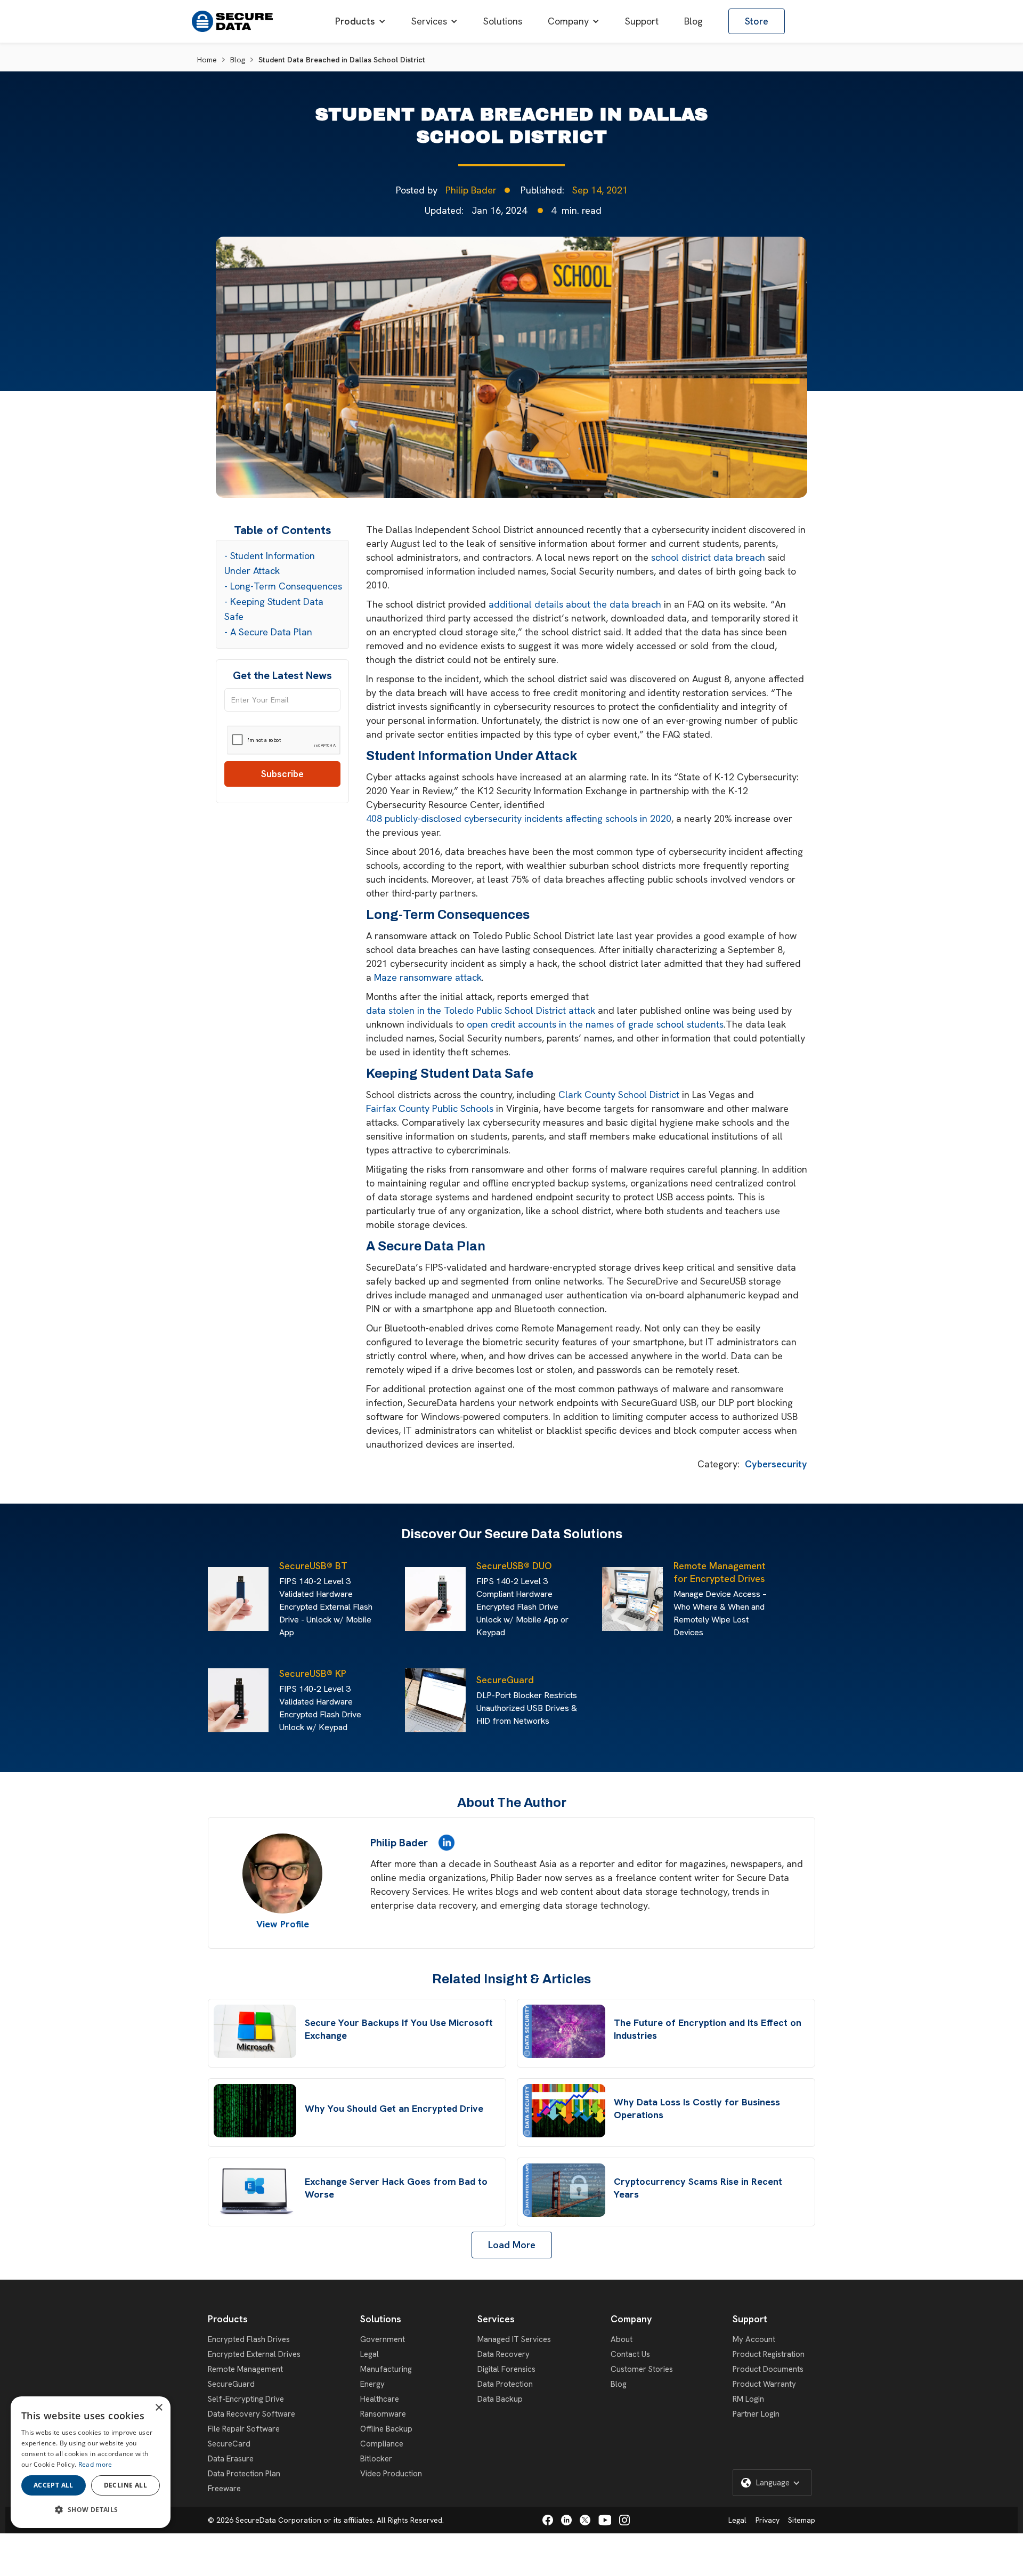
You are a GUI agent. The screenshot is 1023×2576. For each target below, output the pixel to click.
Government (383, 2339)
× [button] (159, 2408)
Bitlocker (376, 2459)
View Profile (283, 1924)
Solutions (381, 2319)
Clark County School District (619, 1095)
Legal (370, 2354)
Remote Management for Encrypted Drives (720, 1572)
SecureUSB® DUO (514, 1566)
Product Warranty (764, 2384)
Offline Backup (386, 2429)
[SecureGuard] (438, 1700)
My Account (754, 2339)
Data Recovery (504, 2354)
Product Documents (768, 2369)
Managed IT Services (514, 2339)
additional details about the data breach (575, 604)
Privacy (768, 2520)
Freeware (224, 2489)
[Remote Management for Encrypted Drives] (635, 1599)
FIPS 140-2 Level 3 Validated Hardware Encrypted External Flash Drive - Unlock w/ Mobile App (326, 1607)
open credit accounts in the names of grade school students (595, 1024)
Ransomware (383, 2414)
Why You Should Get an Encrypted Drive (394, 2108)
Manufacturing (386, 2369)
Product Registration (769, 2354)
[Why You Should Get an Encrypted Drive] (255, 2111)
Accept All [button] (54, 2485)
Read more (95, 2464)
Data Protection (505, 2384)
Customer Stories (642, 2369)
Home (207, 60)
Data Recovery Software (251, 2414)
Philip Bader (471, 190)
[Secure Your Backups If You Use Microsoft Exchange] (255, 2031)
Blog (238, 60)
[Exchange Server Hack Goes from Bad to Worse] (255, 2190)
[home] (232, 21)
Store (757, 21)
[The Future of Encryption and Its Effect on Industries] (564, 2031)
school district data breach (708, 557)
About (622, 2339)
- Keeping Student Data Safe (274, 609)
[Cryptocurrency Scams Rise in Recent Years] (564, 2190)
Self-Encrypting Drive (246, 2399)
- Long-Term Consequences (283, 586)
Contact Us (630, 2354)
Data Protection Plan (244, 2474)
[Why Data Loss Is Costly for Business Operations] (564, 2111)
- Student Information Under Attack (270, 563)
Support (750, 2319)
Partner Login (756, 2414)
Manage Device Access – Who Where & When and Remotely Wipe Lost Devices (720, 1613)
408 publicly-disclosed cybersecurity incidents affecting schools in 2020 (519, 818)
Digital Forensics (506, 2369)
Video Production (391, 2474)
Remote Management (245, 2369)
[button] (360, 21)
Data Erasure (231, 2459)
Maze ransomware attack (428, 977)
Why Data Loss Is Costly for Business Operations (697, 2108)
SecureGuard (505, 1680)
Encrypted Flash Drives (249, 2339)
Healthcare (380, 2399)
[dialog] (91, 2462)
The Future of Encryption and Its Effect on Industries (708, 2029)
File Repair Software (244, 2429)
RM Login (748, 2399)
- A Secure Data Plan (268, 632)
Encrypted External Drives (254, 2354)
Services (496, 2319)
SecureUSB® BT (313, 1566)
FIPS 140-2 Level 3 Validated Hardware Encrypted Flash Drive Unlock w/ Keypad (320, 1708)
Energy (372, 2384)
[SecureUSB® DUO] (438, 1599)
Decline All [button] (125, 2485)
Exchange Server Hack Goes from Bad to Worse (396, 2188)
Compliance (382, 2444)
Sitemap (802, 2520)
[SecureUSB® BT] (241, 1599)
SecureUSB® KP (313, 1673)
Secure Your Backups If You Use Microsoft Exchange (399, 2029)
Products (228, 2319)
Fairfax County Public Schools (430, 1108)
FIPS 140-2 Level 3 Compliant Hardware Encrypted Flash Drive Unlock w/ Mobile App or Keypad (522, 1607)
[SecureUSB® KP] (241, 1700)
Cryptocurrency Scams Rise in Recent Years (698, 2188)
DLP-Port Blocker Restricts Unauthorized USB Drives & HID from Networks (527, 1708)
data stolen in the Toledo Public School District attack (481, 1010)
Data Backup (500, 2399)
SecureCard (229, 2444)
